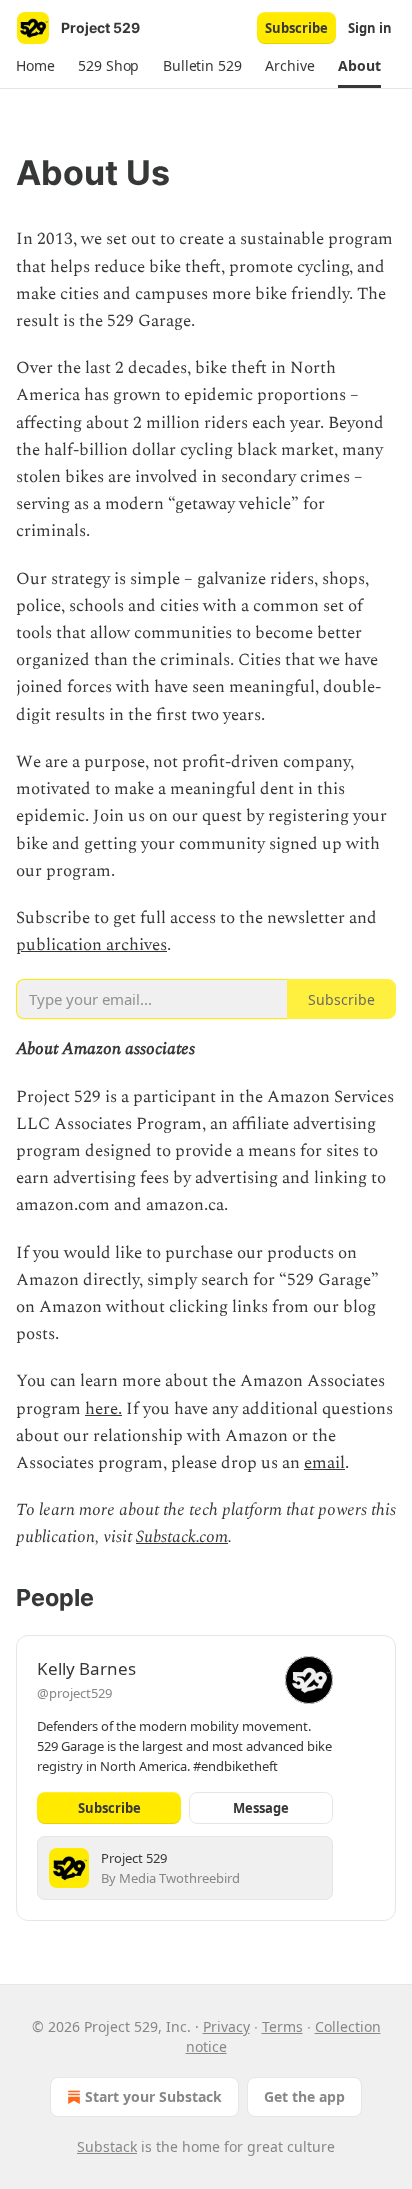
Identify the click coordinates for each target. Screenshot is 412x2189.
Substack (107, 2146)
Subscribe (296, 28)
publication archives (91, 945)
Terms (282, 2026)
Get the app (304, 2096)
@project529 (74, 1693)
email (324, 1463)
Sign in (370, 28)
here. (103, 1409)
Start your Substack (153, 2096)
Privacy (226, 2026)
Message (261, 1808)
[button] (35, 66)
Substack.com (182, 1537)
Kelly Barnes (86, 1668)
